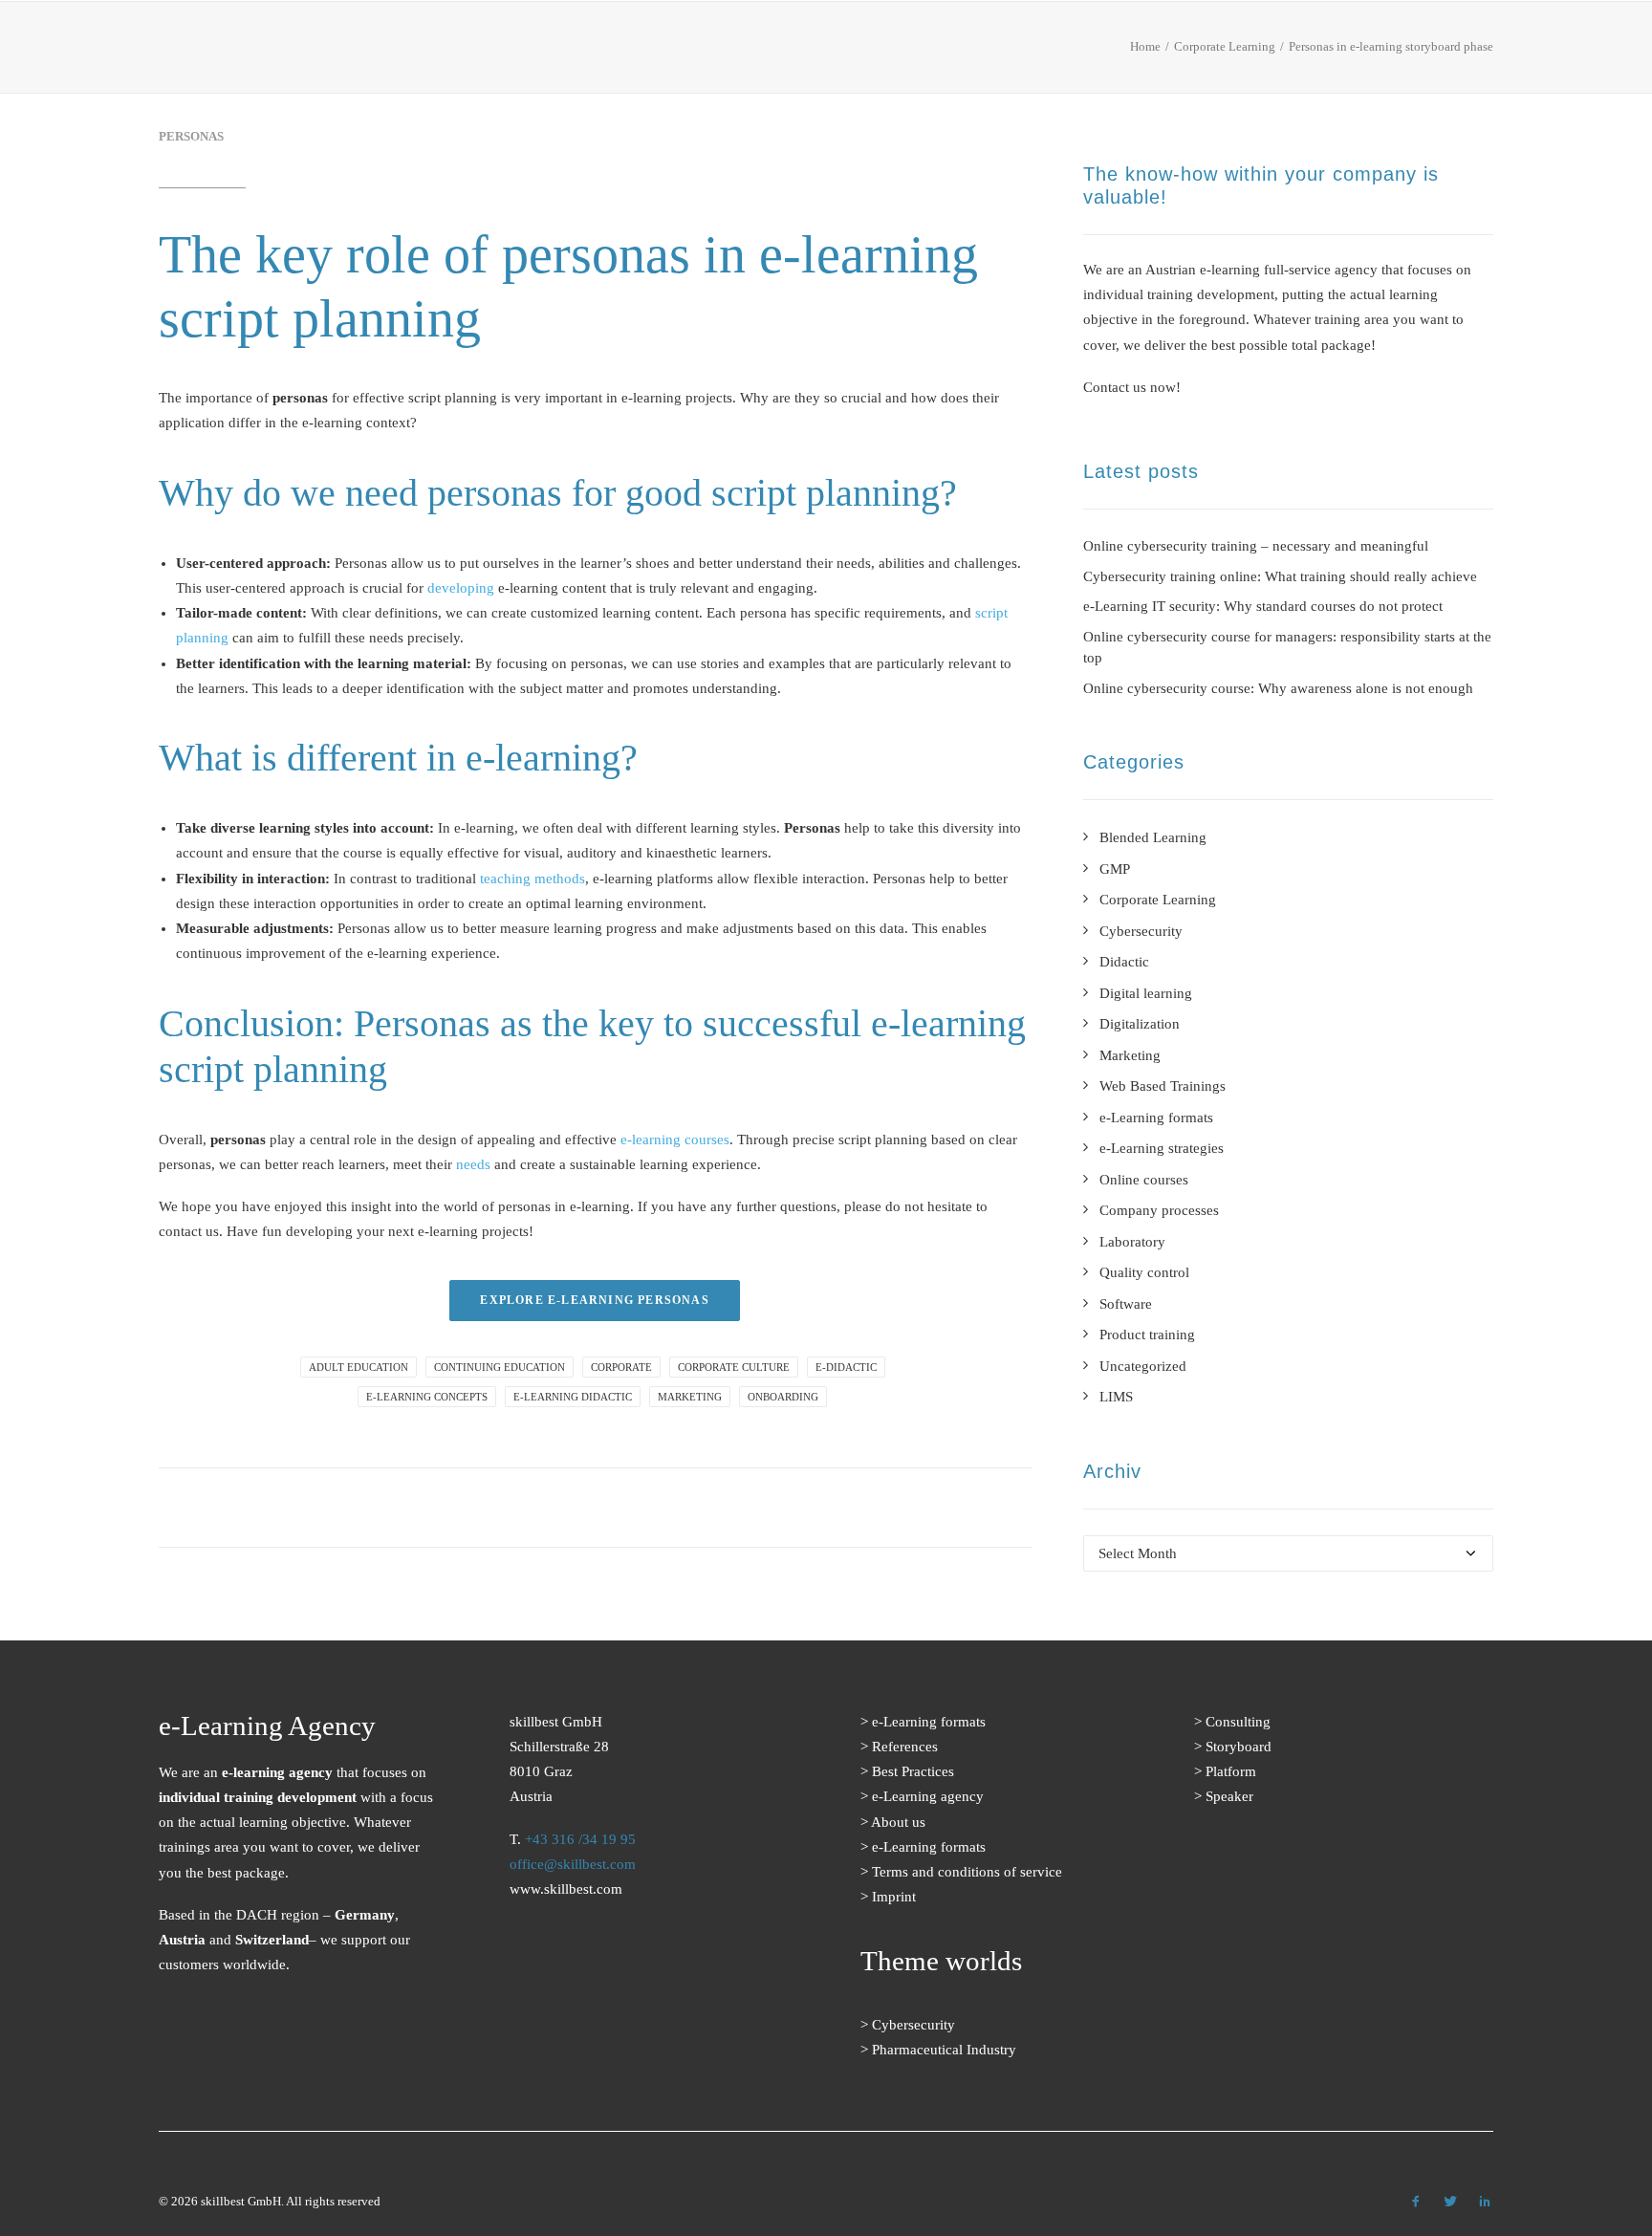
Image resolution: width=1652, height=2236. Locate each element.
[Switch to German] (1478, 54)
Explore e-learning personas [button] (594, 1300)
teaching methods (533, 879)
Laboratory (1132, 1242)
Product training (1147, 1335)
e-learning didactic (573, 1397)
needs (473, 1164)
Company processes (1159, 1210)
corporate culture (734, 1367)
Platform (1231, 1771)
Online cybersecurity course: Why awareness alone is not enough (1278, 688)
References (859, 52)
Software (1126, 1304)
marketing (690, 1397)
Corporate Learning (1158, 900)
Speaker (1229, 1796)
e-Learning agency (928, 1796)
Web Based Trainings (1163, 1086)
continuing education (500, 1367)
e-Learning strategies (1162, 1148)
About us (1104, 52)
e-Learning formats (713, 52)
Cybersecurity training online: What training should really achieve (1280, 576)
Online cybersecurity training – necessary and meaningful (1256, 546)
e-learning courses (675, 1140)
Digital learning (1146, 993)
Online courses (1144, 1180)
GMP (1115, 869)
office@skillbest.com (573, 1864)
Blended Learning (1153, 837)
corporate (621, 1367)
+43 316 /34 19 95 (580, 1839)
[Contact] (609, 2019)
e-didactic (846, 1367)
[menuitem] (720, 52)
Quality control (1144, 1272)
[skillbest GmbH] (185, 47)
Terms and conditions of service (967, 1872)
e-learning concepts (427, 1397)
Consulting (1238, 1722)
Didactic (1124, 962)
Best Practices (987, 52)
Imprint (894, 1897)
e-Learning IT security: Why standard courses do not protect (1263, 606)
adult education (359, 1367)
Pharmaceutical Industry (944, 2050)
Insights (1197, 52)
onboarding (783, 1397)
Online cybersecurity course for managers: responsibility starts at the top (1287, 648)
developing (461, 588)
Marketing (1130, 1055)
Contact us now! (1132, 387)
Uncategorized (1143, 1366)
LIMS (1116, 1397)
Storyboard (1239, 1747)
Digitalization (1140, 1024)
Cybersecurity (1141, 931)
